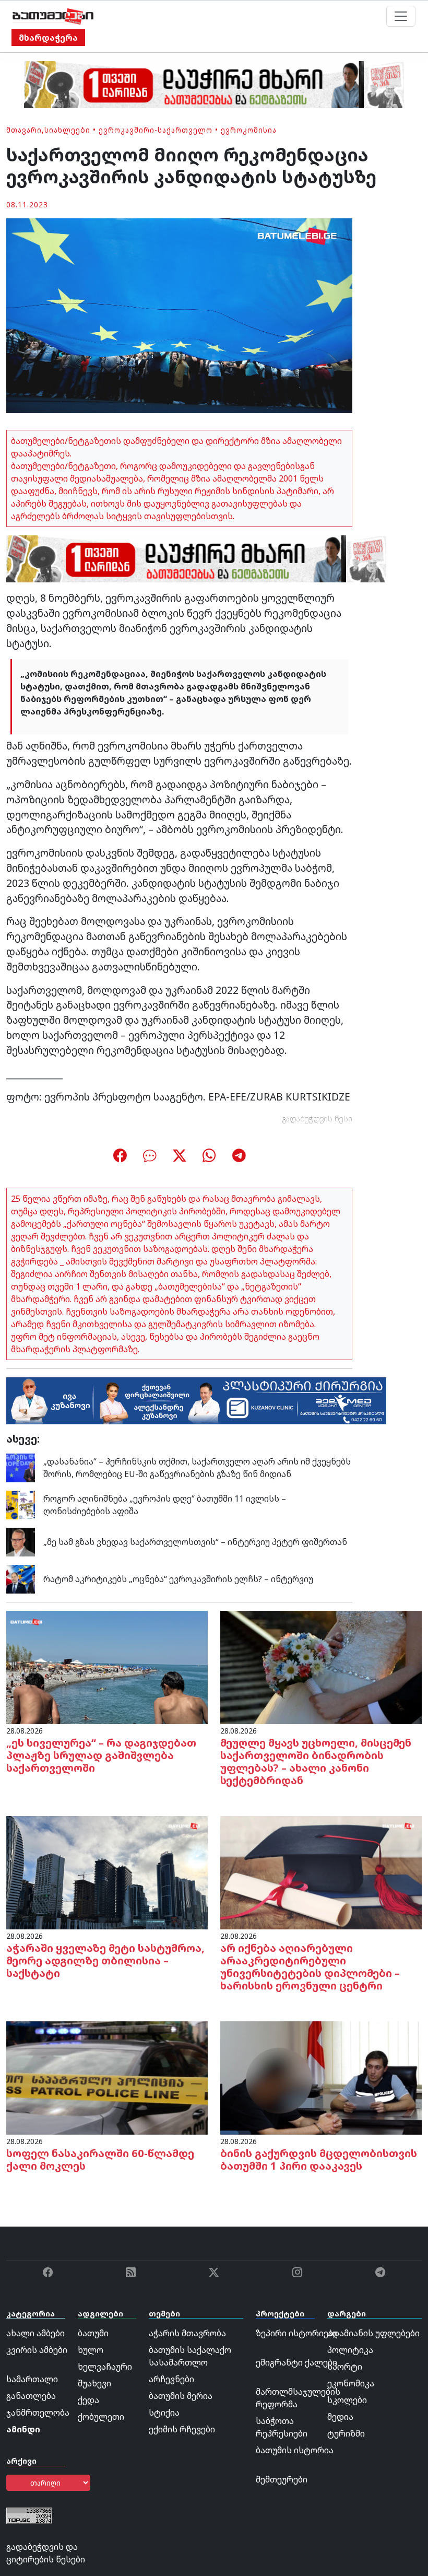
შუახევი (94, 2383)
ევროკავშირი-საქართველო (156, 130)
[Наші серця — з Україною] (53, 16)
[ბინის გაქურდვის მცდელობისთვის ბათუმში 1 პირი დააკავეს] (321, 2077)
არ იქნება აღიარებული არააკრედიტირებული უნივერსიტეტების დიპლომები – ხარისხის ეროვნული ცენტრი (310, 1967)
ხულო (91, 2350)
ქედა (88, 2400)
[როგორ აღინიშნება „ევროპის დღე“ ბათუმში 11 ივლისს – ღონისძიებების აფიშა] (21, 1504)
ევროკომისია (249, 130)
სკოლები (347, 2400)
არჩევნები (171, 2379)
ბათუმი (93, 2333)
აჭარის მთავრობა (187, 2333)
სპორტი (345, 2367)
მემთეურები (282, 2479)
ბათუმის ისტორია (295, 2450)
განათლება (31, 2396)
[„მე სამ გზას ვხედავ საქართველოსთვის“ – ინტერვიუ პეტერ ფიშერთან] (21, 1541)
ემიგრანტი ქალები (296, 2362)
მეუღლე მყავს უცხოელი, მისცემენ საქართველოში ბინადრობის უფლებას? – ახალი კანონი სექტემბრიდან (316, 1761)
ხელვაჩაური (105, 2367)
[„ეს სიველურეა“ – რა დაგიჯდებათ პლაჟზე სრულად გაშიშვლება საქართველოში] (107, 1667)
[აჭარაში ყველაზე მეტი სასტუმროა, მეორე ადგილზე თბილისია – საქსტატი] (107, 1872)
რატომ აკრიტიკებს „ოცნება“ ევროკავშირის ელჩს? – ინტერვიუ (178, 1579)
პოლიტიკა (350, 2350)
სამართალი (32, 2379)
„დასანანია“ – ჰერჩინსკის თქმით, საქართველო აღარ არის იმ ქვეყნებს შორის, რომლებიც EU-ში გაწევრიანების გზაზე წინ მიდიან (197, 1468)
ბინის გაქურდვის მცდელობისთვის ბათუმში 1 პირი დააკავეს (319, 2159)
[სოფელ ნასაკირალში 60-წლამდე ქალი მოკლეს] (107, 2077)
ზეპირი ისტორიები (297, 2333)
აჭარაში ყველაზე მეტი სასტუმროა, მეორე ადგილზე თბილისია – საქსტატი (105, 1960)
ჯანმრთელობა (38, 2413)
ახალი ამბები (35, 2333)
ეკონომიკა (351, 2383)
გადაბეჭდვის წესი (317, 1119)
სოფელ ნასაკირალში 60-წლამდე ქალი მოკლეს (100, 2159)
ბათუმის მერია (181, 2396)
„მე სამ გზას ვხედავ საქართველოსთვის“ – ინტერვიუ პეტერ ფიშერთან (195, 1542)
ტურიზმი (346, 2433)
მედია (340, 2417)
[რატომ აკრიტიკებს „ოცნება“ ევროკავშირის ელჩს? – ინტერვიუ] (21, 1578)
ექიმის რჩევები (182, 2429)
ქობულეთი (101, 2417)
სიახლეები (67, 130)
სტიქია (164, 2413)
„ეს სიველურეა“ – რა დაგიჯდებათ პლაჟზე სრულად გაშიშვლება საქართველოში (101, 1755)
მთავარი (24, 130)
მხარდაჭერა (48, 38)
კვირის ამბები (37, 2350)
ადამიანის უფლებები (373, 2333)
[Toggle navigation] (401, 16)
